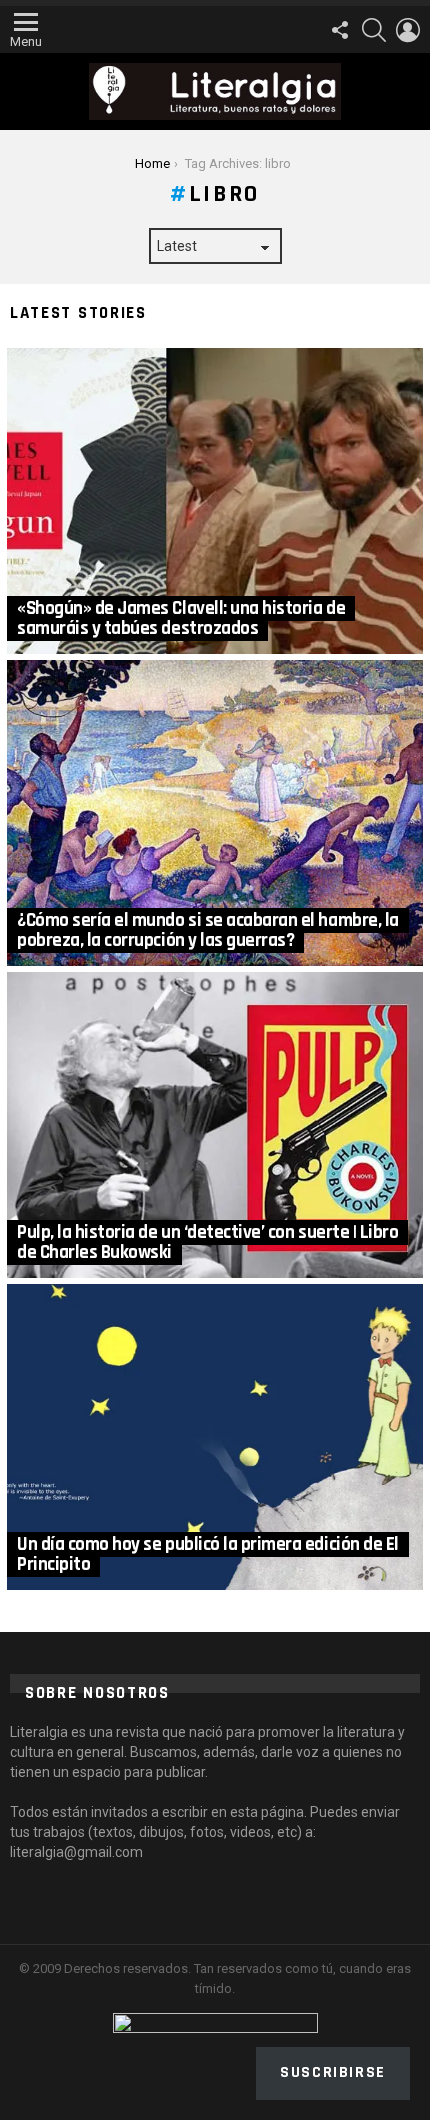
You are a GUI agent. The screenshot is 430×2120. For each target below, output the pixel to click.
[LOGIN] (408, 30)
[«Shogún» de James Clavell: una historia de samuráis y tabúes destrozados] (215, 501)
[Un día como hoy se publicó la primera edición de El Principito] (215, 1437)
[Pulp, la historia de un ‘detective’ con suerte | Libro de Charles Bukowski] (215, 1125)
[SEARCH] (374, 30)
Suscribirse (333, 2072)
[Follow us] (340, 30)
